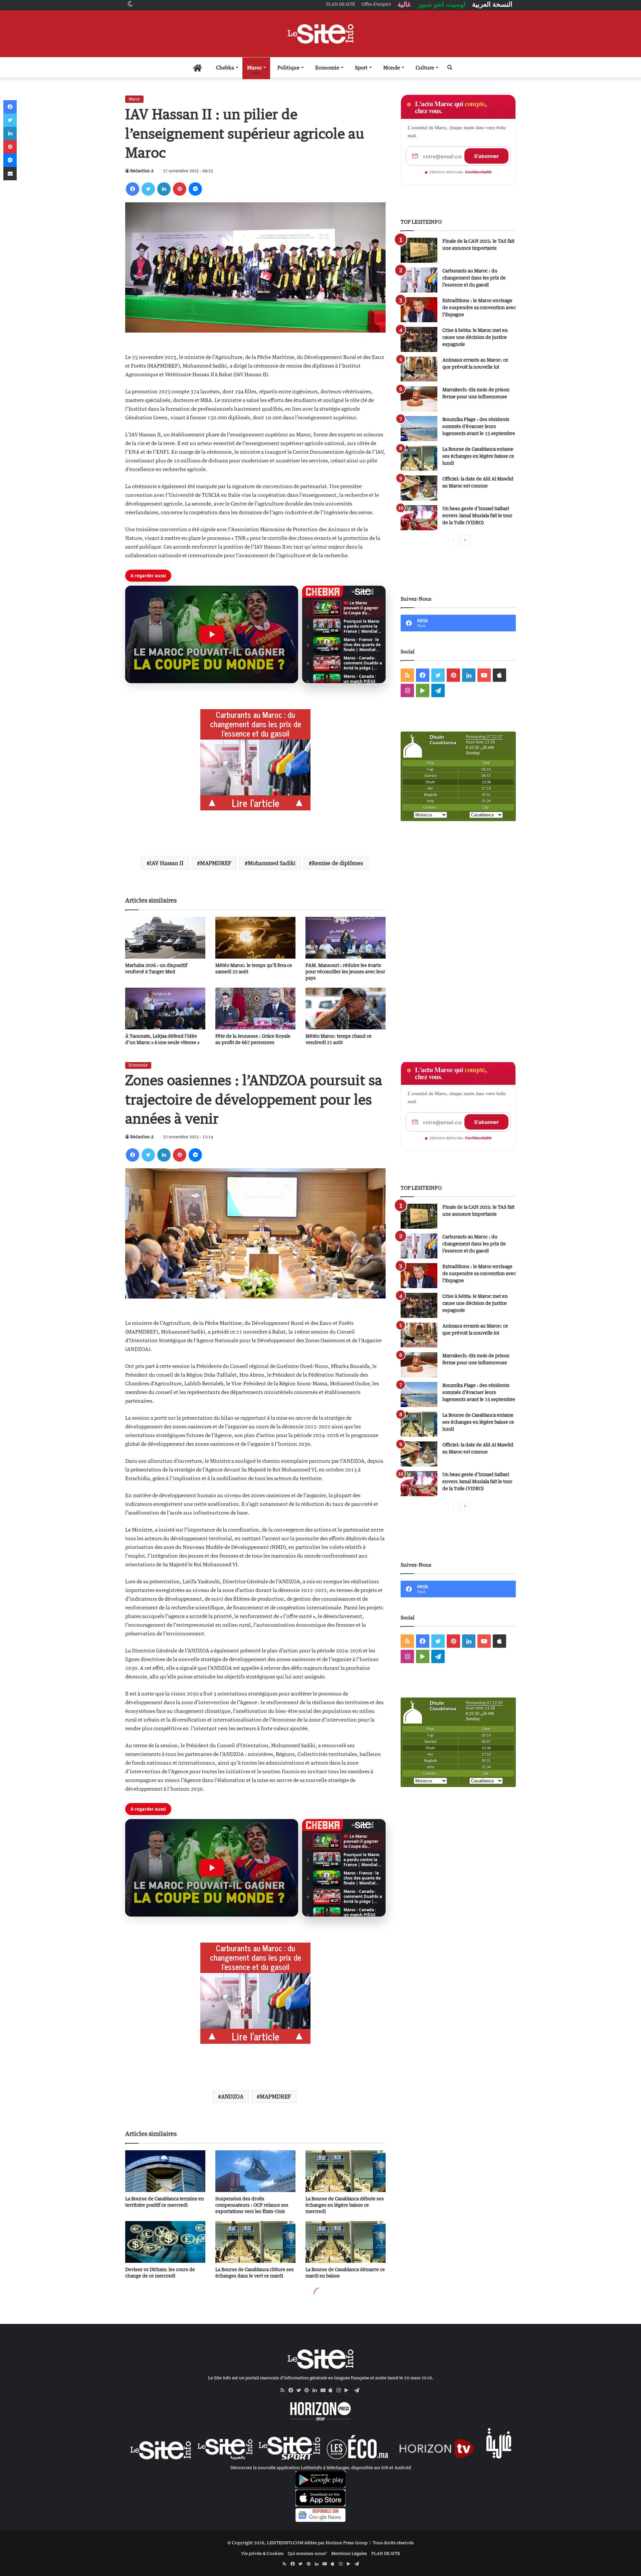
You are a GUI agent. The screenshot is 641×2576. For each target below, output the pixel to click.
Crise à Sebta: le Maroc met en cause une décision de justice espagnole (475, 337)
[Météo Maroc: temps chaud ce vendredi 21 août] (346, 1009)
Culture (425, 67)
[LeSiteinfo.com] (320, 34)
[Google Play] (349, 2390)
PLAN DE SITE (386, 2553)
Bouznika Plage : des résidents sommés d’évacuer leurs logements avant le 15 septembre (479, 426)
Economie (327, 67)
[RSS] (284, 2390)
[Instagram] (341, 2390)
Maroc (254, 67)
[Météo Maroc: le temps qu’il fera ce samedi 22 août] (255, 938)
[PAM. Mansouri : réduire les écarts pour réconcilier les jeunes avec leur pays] (346, 938)
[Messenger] (195, 189)
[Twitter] (148, 189)
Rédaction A (142, 171)
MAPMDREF (216, 863)
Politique (288, 67)
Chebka (225, 67)
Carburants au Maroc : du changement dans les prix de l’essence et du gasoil (474, 278)
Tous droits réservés (393, 2543)
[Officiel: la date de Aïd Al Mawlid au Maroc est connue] (419, 488)
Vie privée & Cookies (262, 2553)
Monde (392, 67)
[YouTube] (325, 2390)
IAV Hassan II (167, 863)
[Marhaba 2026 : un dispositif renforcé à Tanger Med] (165, 938)
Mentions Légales (349, 2553)
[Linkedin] (164, 189)
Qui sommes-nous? (307, 2553)
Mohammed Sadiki (272, 863)
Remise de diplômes (337, 863)
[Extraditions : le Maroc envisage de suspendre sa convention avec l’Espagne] (419, 310)
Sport (361, 67)
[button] (212, 634)
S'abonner (486, 156)
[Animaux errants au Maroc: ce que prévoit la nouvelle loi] (419, 369)
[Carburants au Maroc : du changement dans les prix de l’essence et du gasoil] (419, 280)
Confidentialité (478, 172)
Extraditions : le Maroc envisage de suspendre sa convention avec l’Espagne (479, 307)
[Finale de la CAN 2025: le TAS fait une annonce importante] (419, 250)
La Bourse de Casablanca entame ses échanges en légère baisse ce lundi (478, 456)
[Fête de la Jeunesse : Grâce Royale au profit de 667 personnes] (255, 1009)
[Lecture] (212, 634)
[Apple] (333, 2390)
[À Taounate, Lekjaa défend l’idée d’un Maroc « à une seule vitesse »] (165, 1009)
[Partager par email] (10, 174)
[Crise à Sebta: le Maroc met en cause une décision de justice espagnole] (419, 339)
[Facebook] (133, 189)
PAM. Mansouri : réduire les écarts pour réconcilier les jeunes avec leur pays (345, 971)
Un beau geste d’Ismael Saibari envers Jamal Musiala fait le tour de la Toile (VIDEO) (477, 515)
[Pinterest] (180, 189)
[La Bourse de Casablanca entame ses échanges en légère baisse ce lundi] (419, 458)
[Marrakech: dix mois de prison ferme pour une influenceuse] (419, 399)
